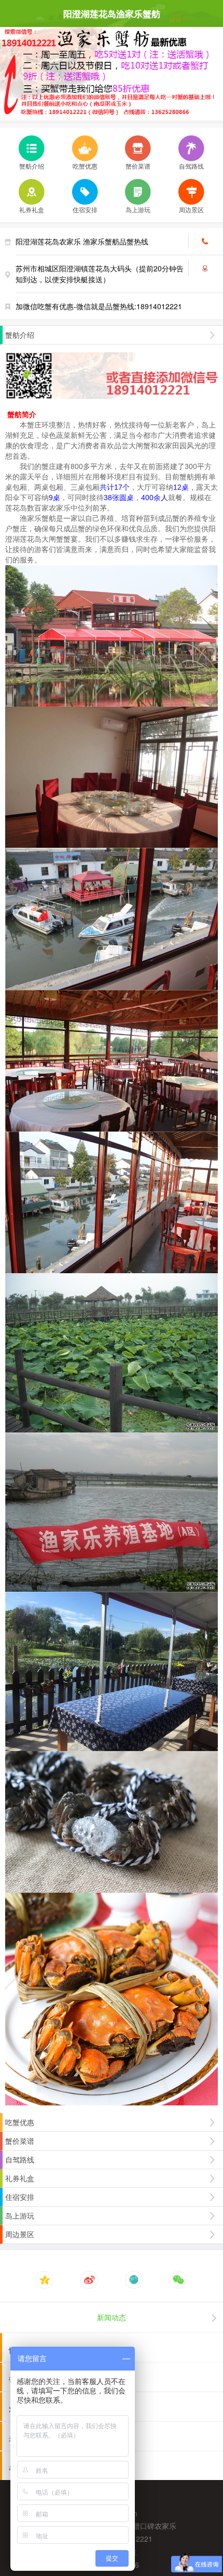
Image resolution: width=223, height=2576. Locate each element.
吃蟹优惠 (85, 166)
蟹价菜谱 (138, 166)
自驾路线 (191, 166)
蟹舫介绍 (32, 166)
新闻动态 (112, 2317)
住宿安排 (85, 209)
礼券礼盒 (32, 209)
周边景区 (191, 209)
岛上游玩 (138, 209)
